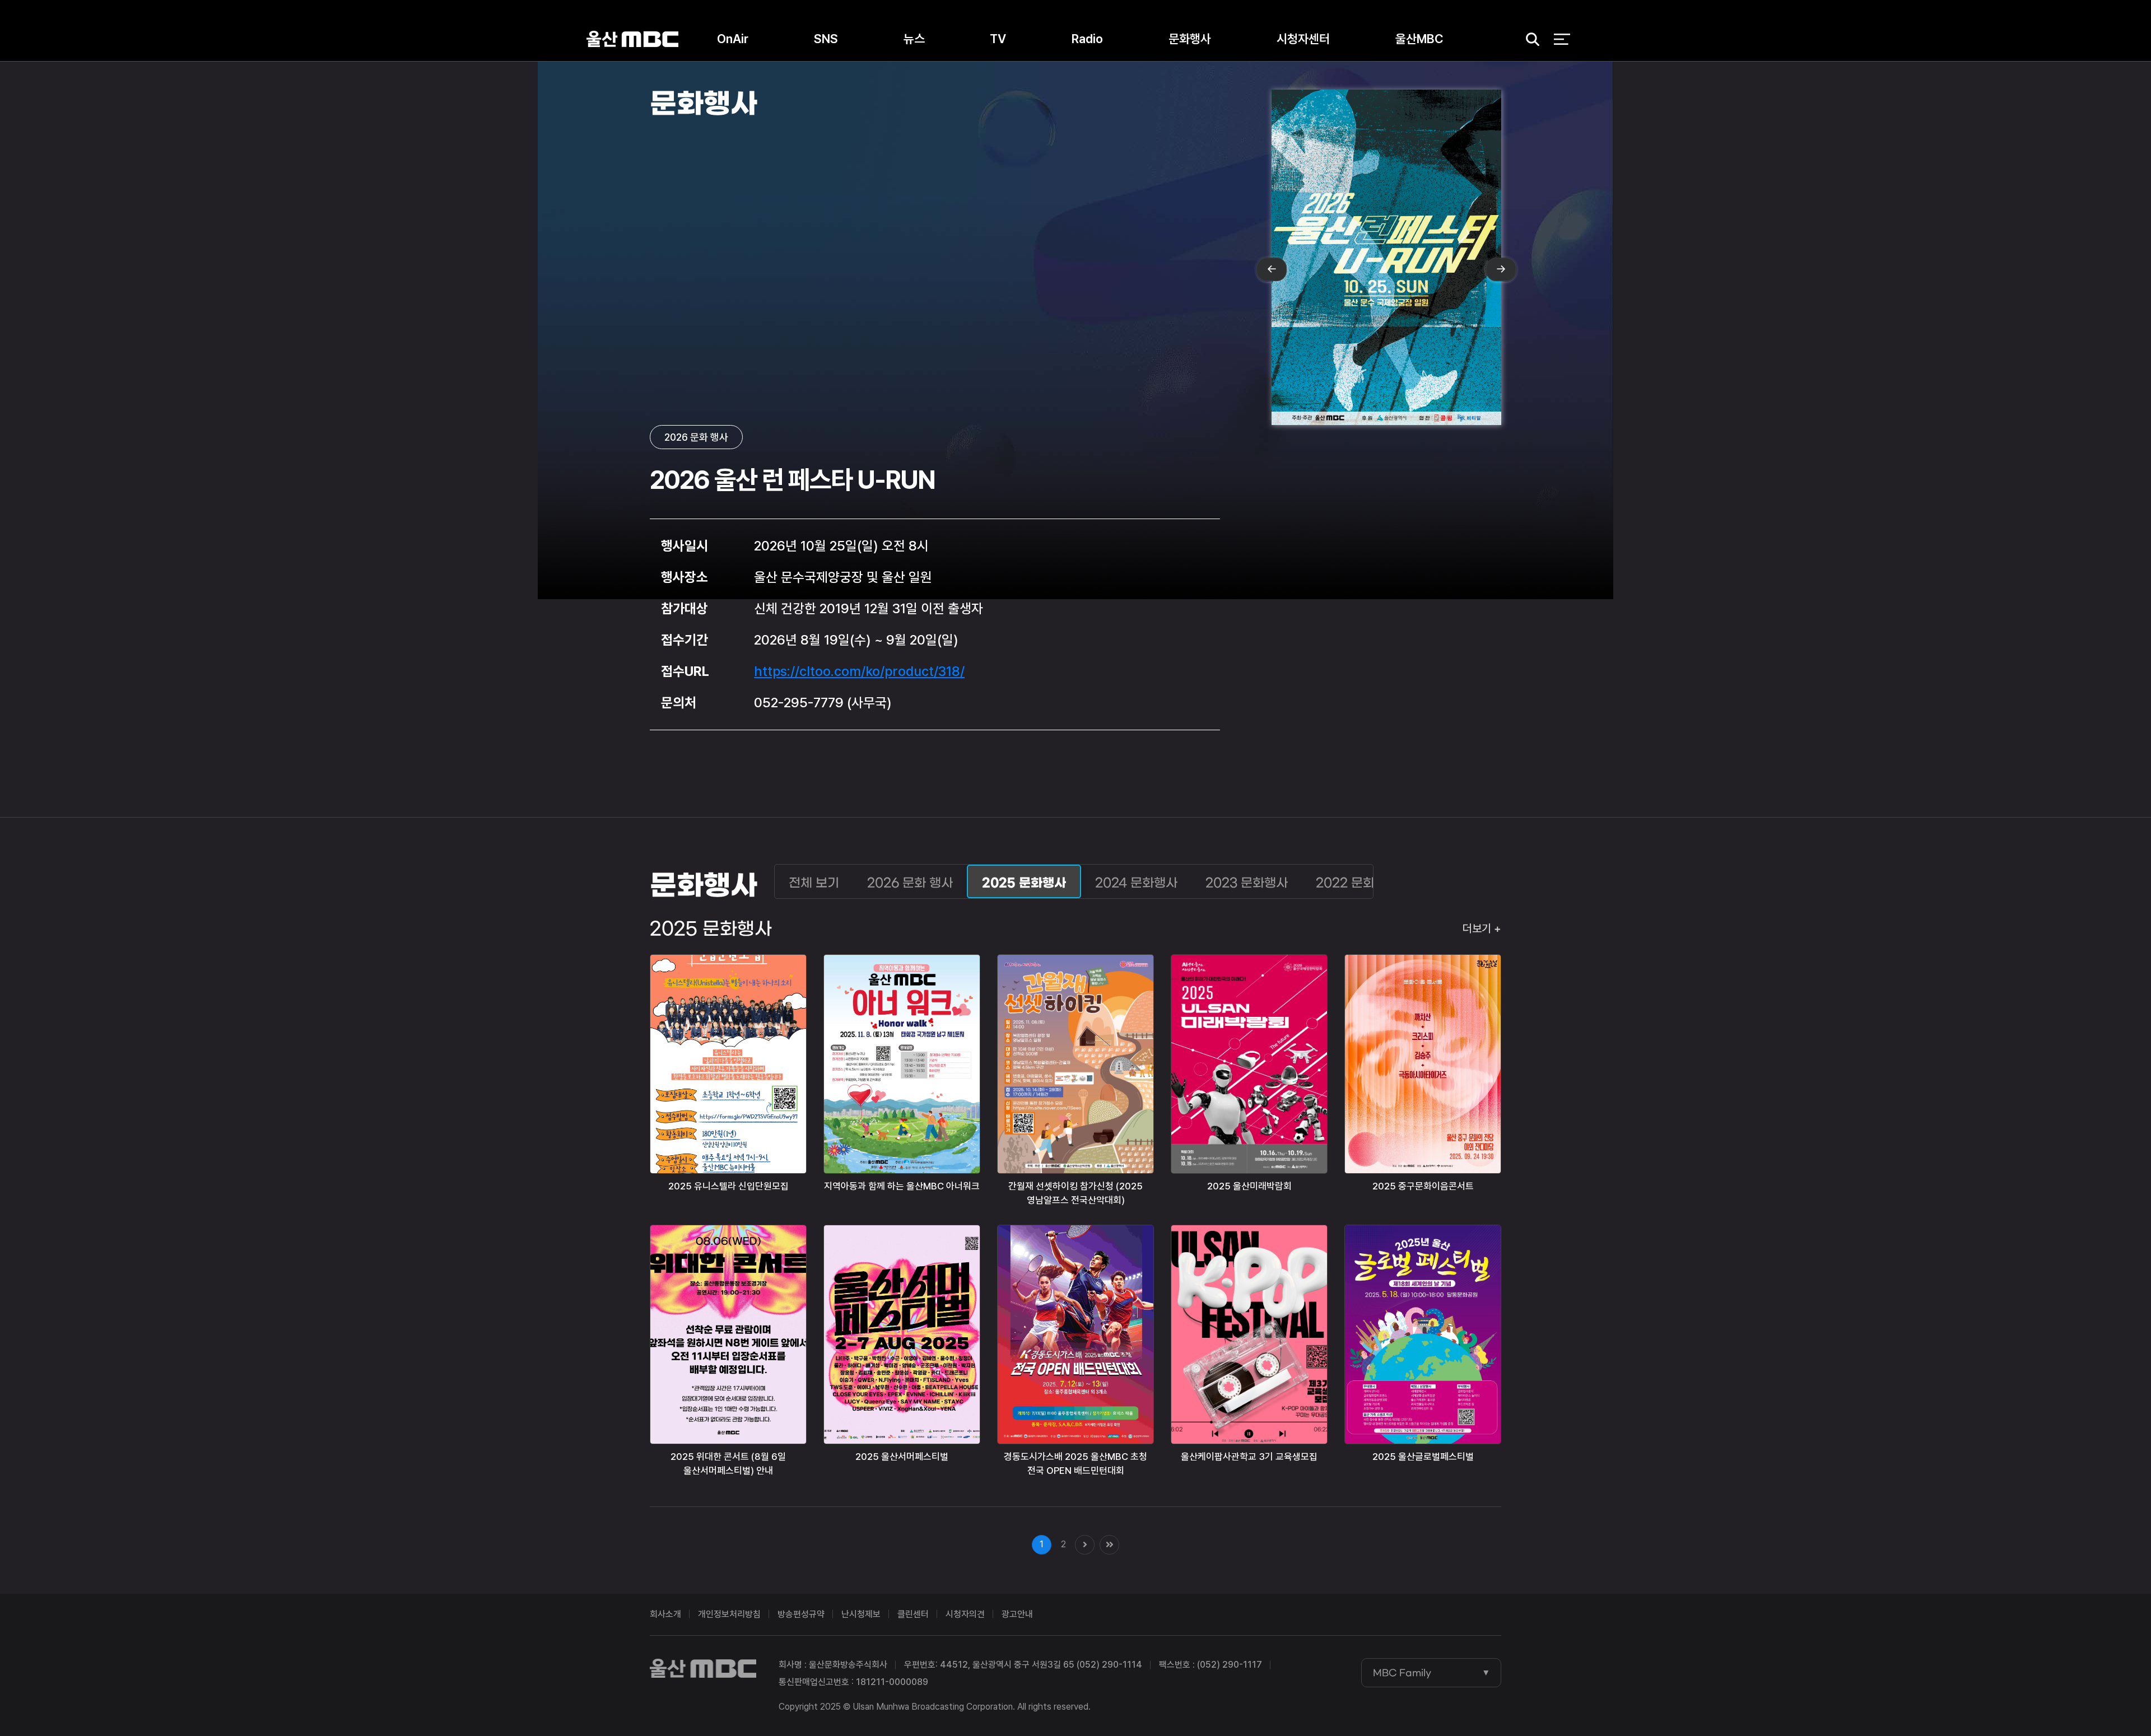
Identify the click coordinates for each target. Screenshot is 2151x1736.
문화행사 (1190, 39)
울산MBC (633, 39)
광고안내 (1017, 1614)
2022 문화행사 (1357, 883)
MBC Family (1402, 1673)
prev (1272, 269)
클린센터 (913, 1614)
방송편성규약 (801, 1614)
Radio (1087, 39)
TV (998, 39)
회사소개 (665, 1614)
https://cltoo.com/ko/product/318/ (859, 671)
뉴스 (914, 39)
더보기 (1477, 928)
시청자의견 (965, 1614)
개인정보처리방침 (729, 1614)
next (1501, 269)
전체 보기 (814, 883)
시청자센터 (1303, 39)
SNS (826, 39)
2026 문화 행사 (910, 883)
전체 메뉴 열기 (1562, 39)
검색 (1529, 39)
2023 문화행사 (1247, 883)
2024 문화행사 (1136, 883)
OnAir (733, 39)
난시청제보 (861, 1614)
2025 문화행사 (1024, 883)
